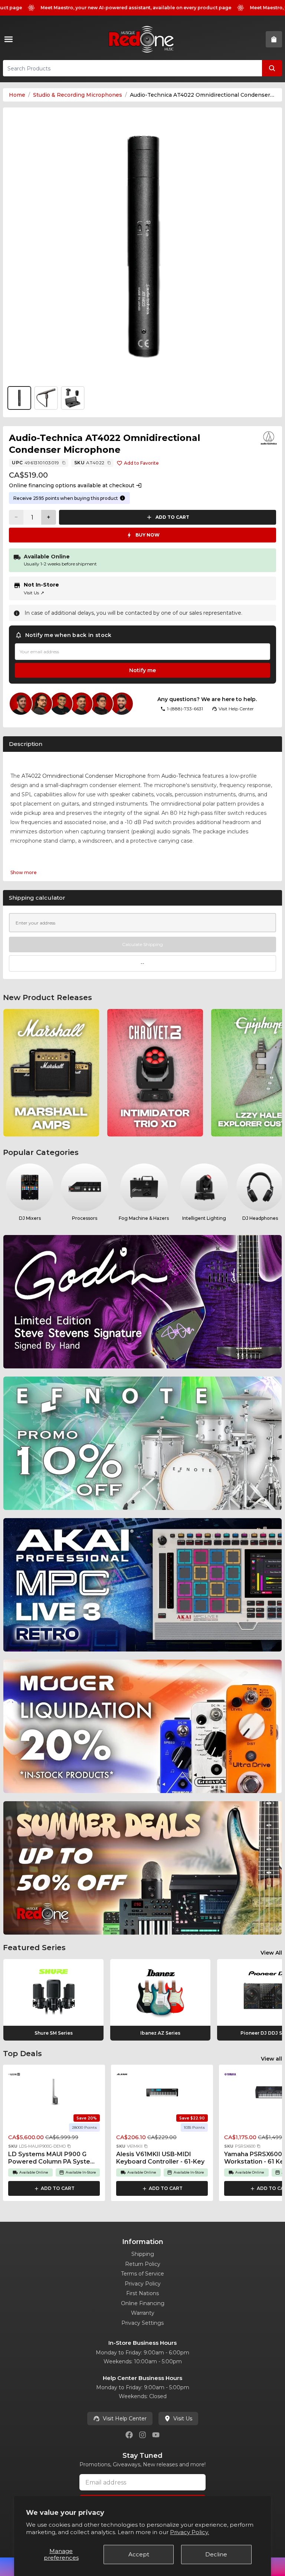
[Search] (272, 68)
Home (17, 95)
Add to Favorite (141, 463)
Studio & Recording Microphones (78, 95)
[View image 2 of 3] (46, 398)
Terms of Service (142, 2274)
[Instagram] (142, 2435)
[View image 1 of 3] (142, 247)
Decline (216, 2554)
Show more (24, 872)
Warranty (143, 2313)
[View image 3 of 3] (73, 398)
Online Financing (143, 2303)
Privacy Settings (142, 2323)
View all (271, 2059)
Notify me (142, 670)
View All (271, 1953)
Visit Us (34, 593)
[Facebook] (129, 2435)
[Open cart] (274, 39)
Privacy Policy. (189, 2532)
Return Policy (143, 2264)
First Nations (142, 2293)
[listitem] (51, 1073)
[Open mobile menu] (10, 39)
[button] (69, 2146)
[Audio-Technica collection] (269, 438)
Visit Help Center (125, 2419)
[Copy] (64, 463)
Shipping (143, 2254)
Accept (139, 2554)
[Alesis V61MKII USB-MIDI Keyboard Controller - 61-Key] (162, 2092)
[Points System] (122, 498)
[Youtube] (156, 2435)
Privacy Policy (143, 2284)
